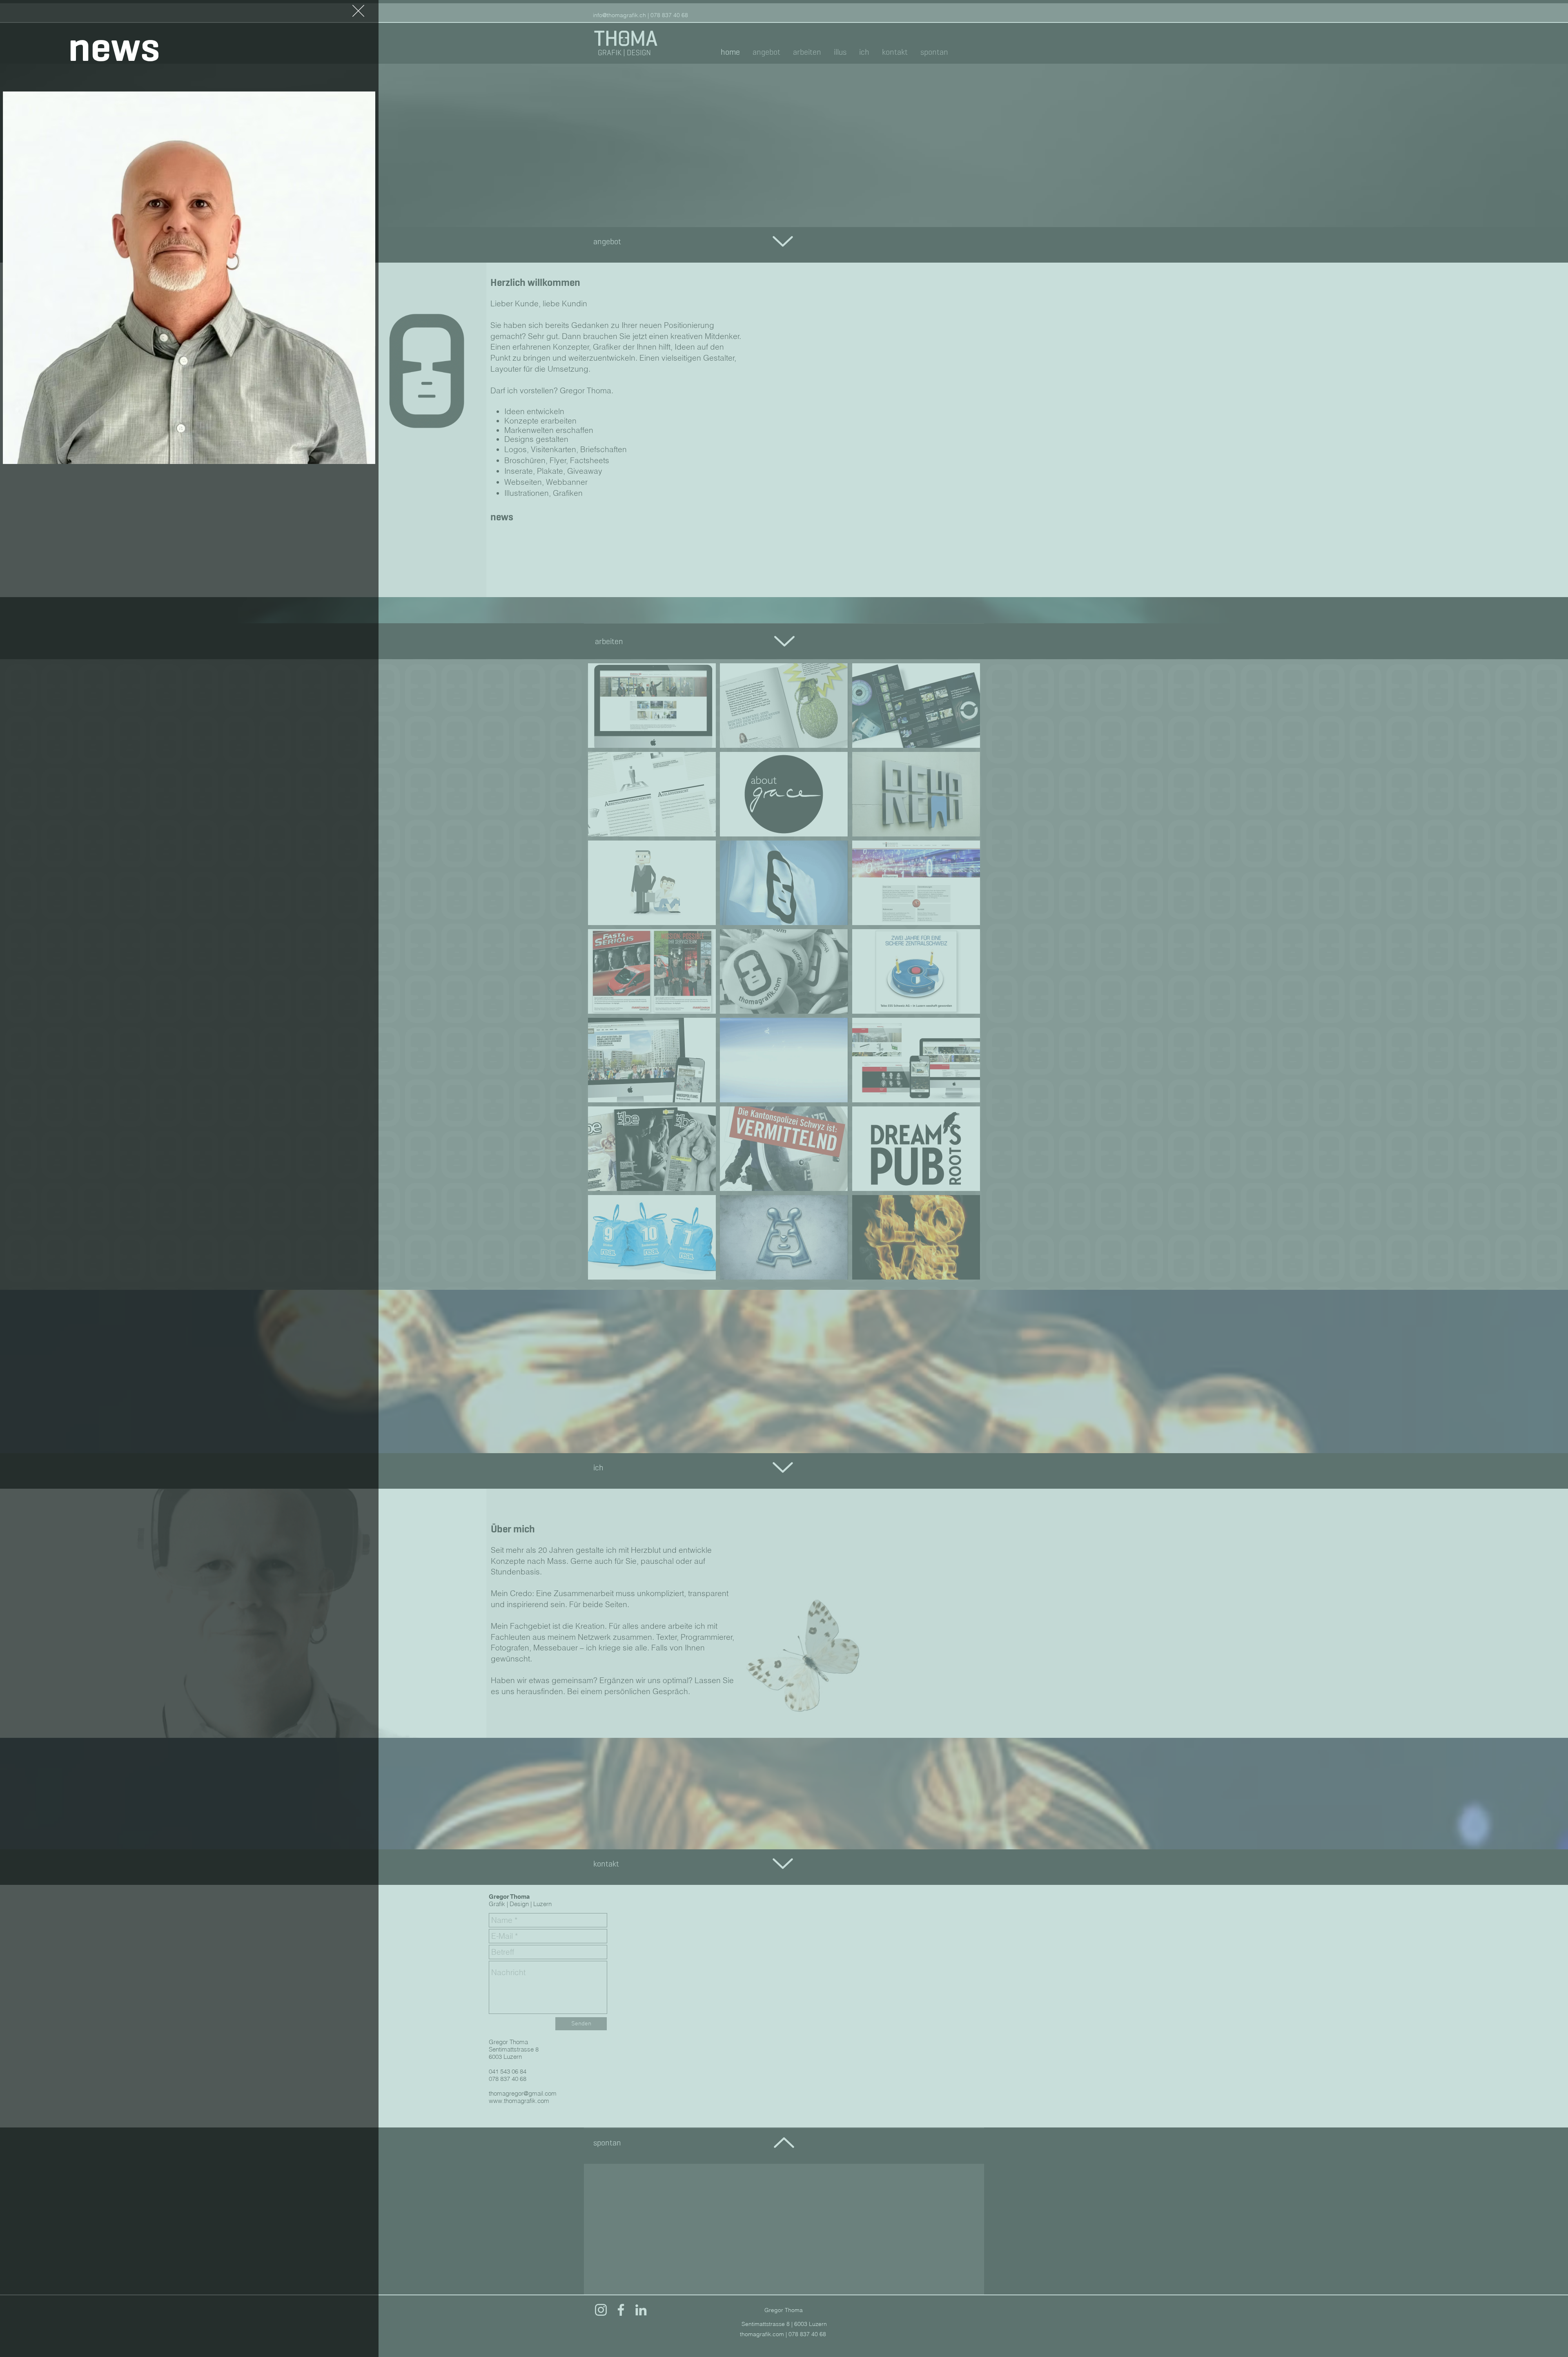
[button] (358, 11)
